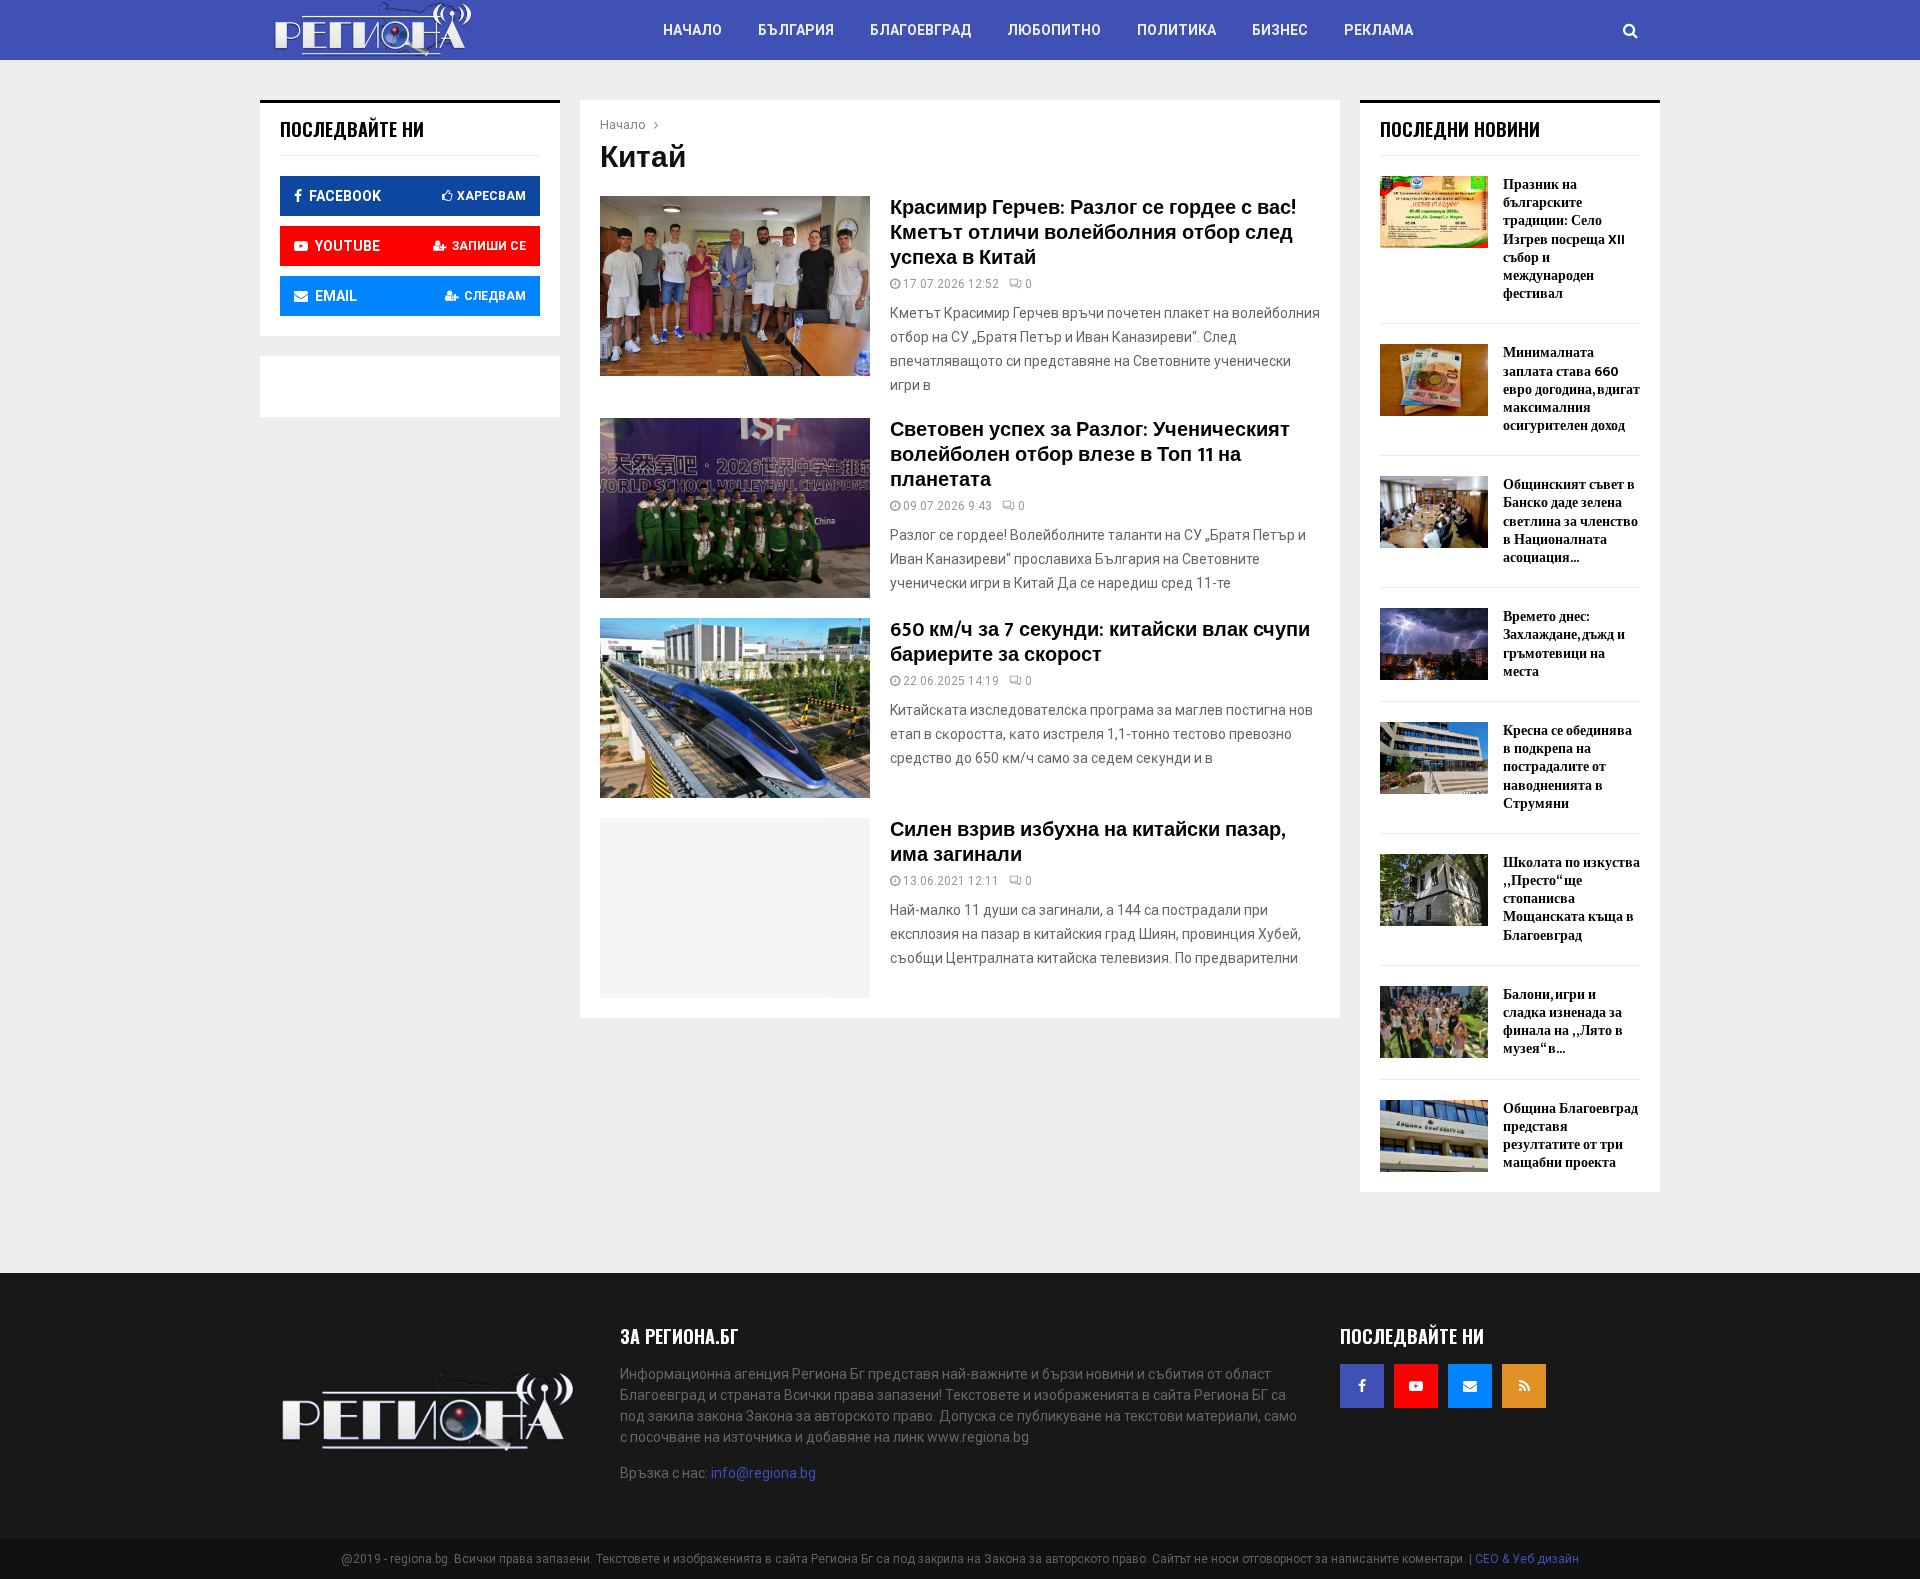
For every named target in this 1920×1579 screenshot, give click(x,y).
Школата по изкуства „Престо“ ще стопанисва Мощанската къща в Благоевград (1571, 899)
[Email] (1470, 1386)
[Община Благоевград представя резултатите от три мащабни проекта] (1434, 1136)
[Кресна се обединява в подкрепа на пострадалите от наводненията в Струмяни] (1434, 758)
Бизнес (1280, 30)
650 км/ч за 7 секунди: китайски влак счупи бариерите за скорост (1100, 642)
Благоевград (920, 30)
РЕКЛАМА (1378, 30)
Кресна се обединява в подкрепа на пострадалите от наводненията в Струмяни (1567, 767)
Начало (692, 30)
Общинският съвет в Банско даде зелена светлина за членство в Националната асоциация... (1570, 521)
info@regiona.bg (763, 1473)
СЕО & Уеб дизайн (1527, 1559)
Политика (1176, 30)
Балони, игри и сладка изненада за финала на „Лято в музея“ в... (1563, 1022)
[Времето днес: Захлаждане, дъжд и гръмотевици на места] (1434, 644)
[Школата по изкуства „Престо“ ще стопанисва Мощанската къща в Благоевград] (1434, 890)
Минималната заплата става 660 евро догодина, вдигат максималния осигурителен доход (1571, 389)
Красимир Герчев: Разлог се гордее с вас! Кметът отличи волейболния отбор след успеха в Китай (1093, 233)
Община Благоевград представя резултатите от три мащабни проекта (1570, 1136)
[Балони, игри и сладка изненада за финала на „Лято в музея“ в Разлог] (1434, 1022)
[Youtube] (1416, 1386)
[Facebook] (1362, 1386)
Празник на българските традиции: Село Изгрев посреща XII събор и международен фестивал (1564, 239)
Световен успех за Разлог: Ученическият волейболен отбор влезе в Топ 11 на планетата (1090, 455)
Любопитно (1054, 30)
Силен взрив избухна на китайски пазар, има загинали (1087, 842)
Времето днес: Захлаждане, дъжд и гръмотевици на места (1564, 644)
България (796, 30)
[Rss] (1524, 1386)
